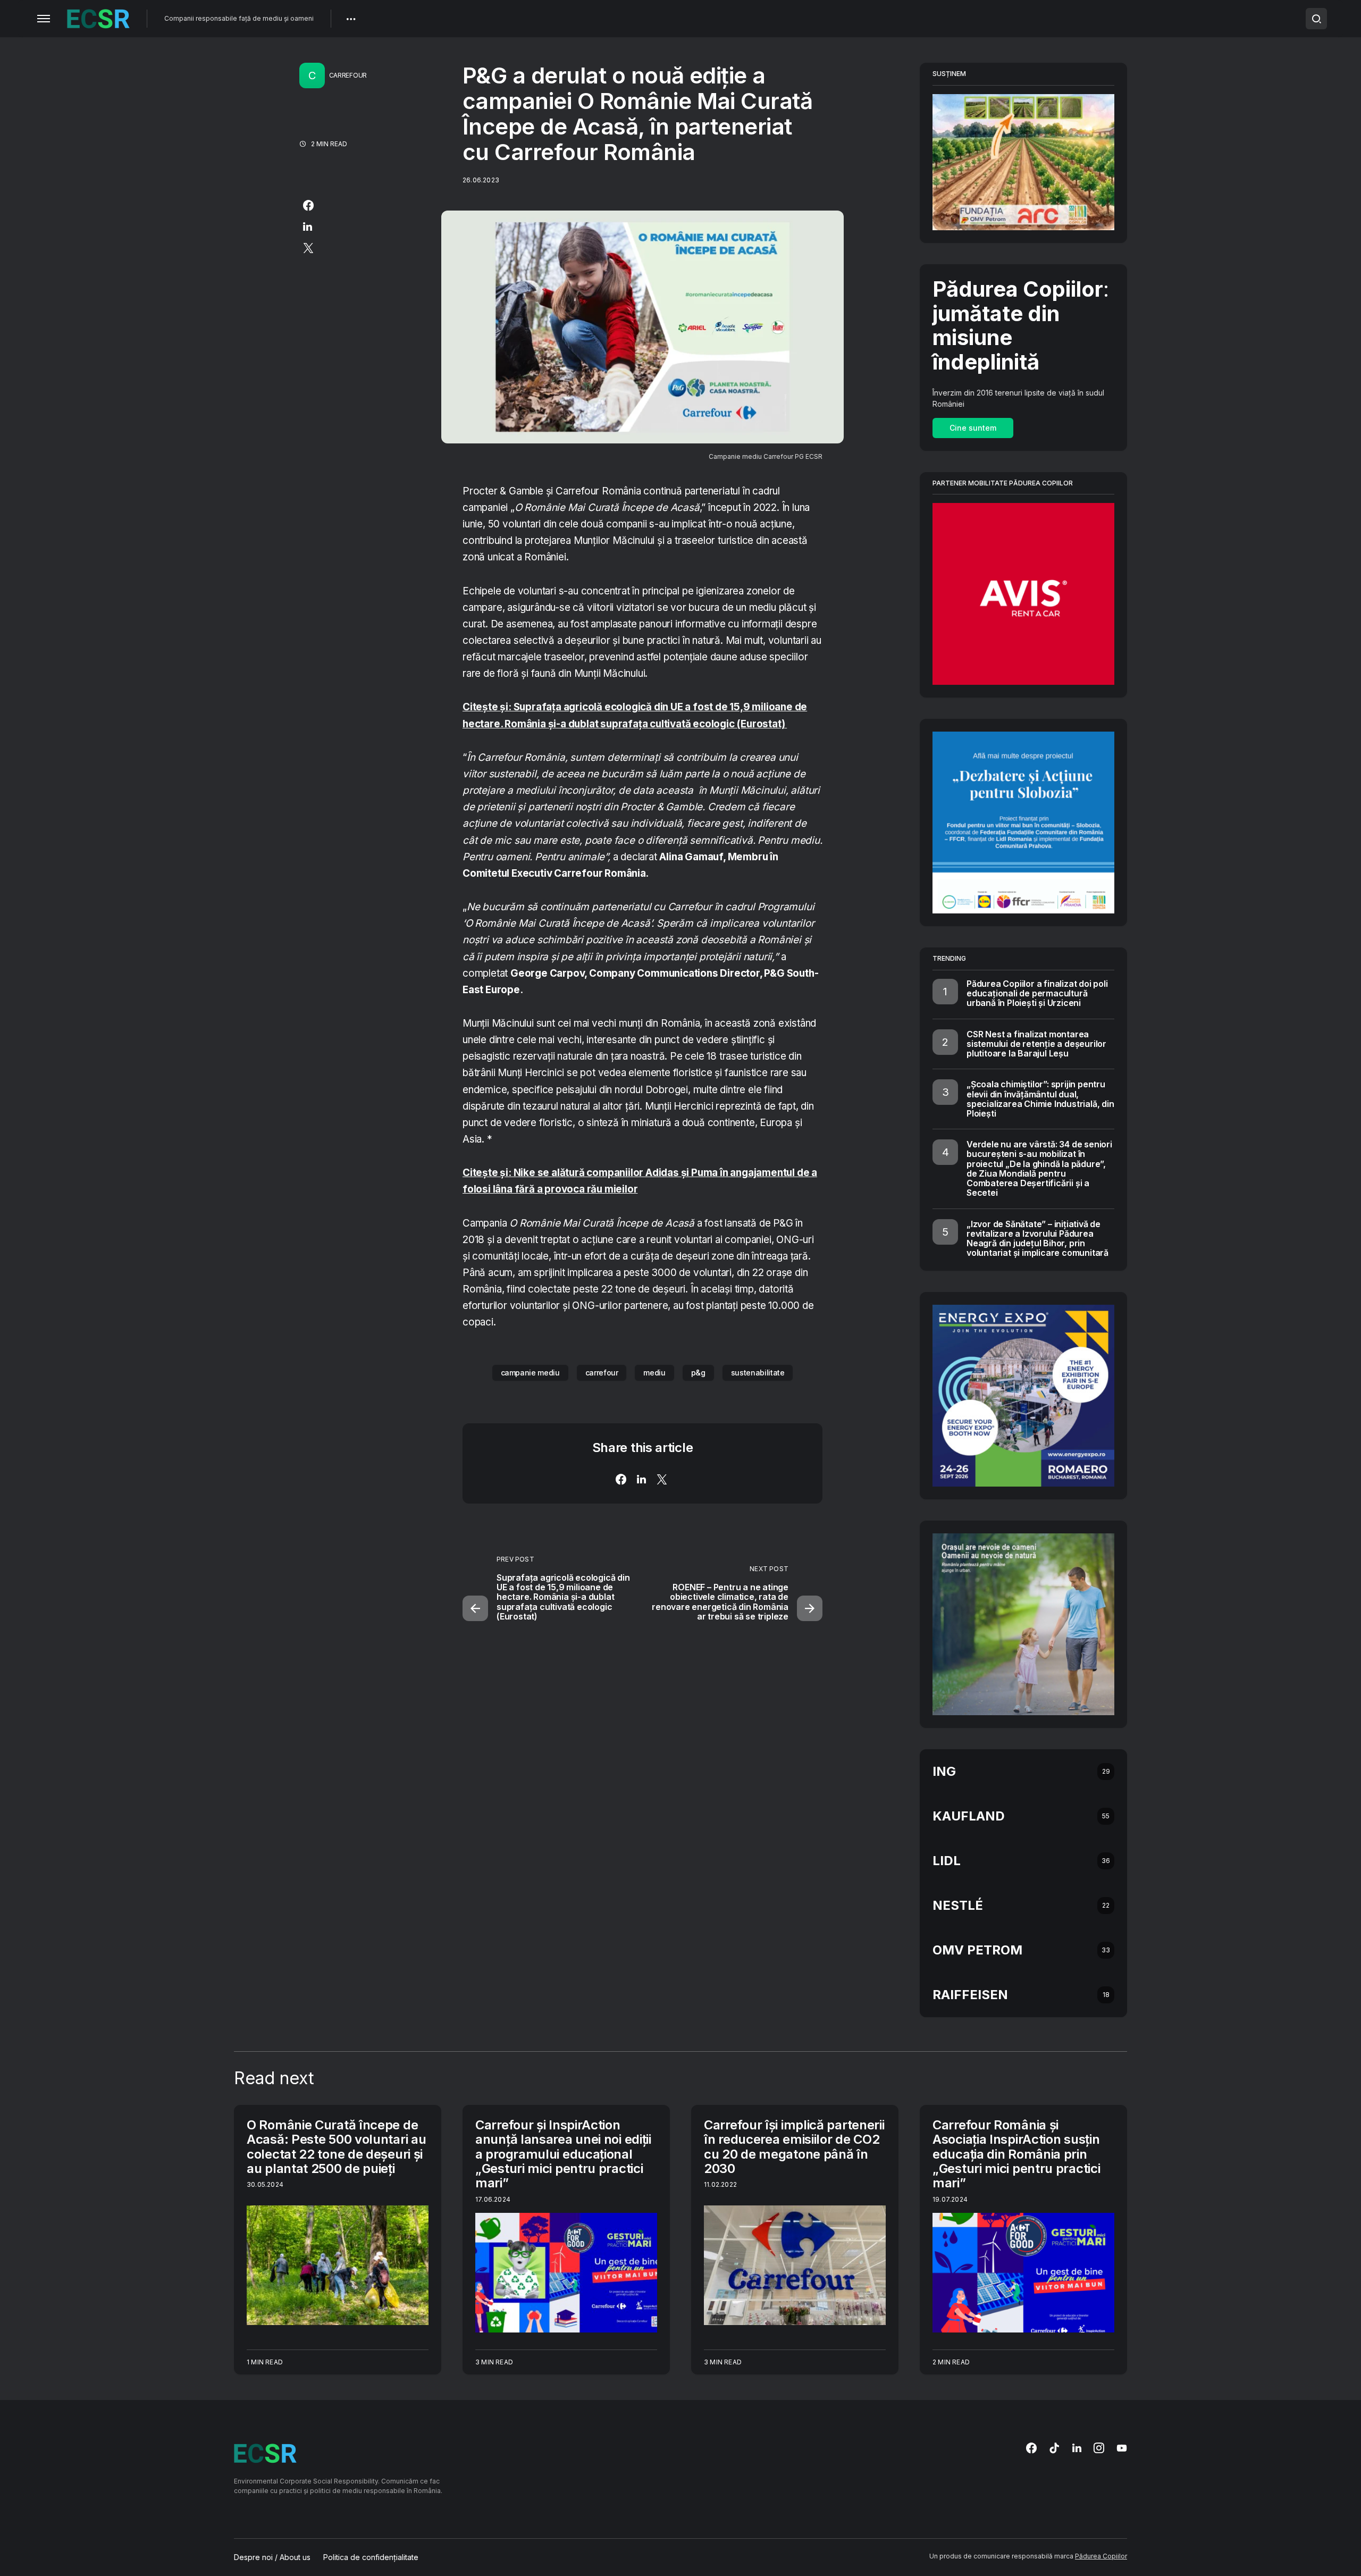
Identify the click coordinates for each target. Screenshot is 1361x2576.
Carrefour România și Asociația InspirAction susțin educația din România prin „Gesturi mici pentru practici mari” (1016, 2154)
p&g (698, 1373)
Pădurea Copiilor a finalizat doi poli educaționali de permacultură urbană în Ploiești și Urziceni (1037, 993)
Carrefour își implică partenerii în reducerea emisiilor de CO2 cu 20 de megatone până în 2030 (794, 2147)
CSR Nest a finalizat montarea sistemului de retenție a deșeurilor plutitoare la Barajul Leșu (1036, 1044)
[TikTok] (1054, 2448)
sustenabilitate (758, 1373)
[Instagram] (1099, 2448)
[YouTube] (1122, 2448)
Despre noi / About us (272, 2557)
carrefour (602, 1373)
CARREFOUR (348, 75)
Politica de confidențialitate (371, 2557)
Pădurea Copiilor (1101, 2556)
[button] (44, 19)
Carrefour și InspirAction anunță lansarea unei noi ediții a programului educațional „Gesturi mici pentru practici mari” (563, 2154)
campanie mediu (530, 1373)
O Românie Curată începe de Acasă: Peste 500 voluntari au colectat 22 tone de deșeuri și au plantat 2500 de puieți (336, 2147)
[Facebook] (1031, 2448)
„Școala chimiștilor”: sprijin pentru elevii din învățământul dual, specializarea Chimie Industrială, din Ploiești (1040, 1099)
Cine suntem (973, 428)
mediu (654, 1373)
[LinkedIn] (1077, 2448)
